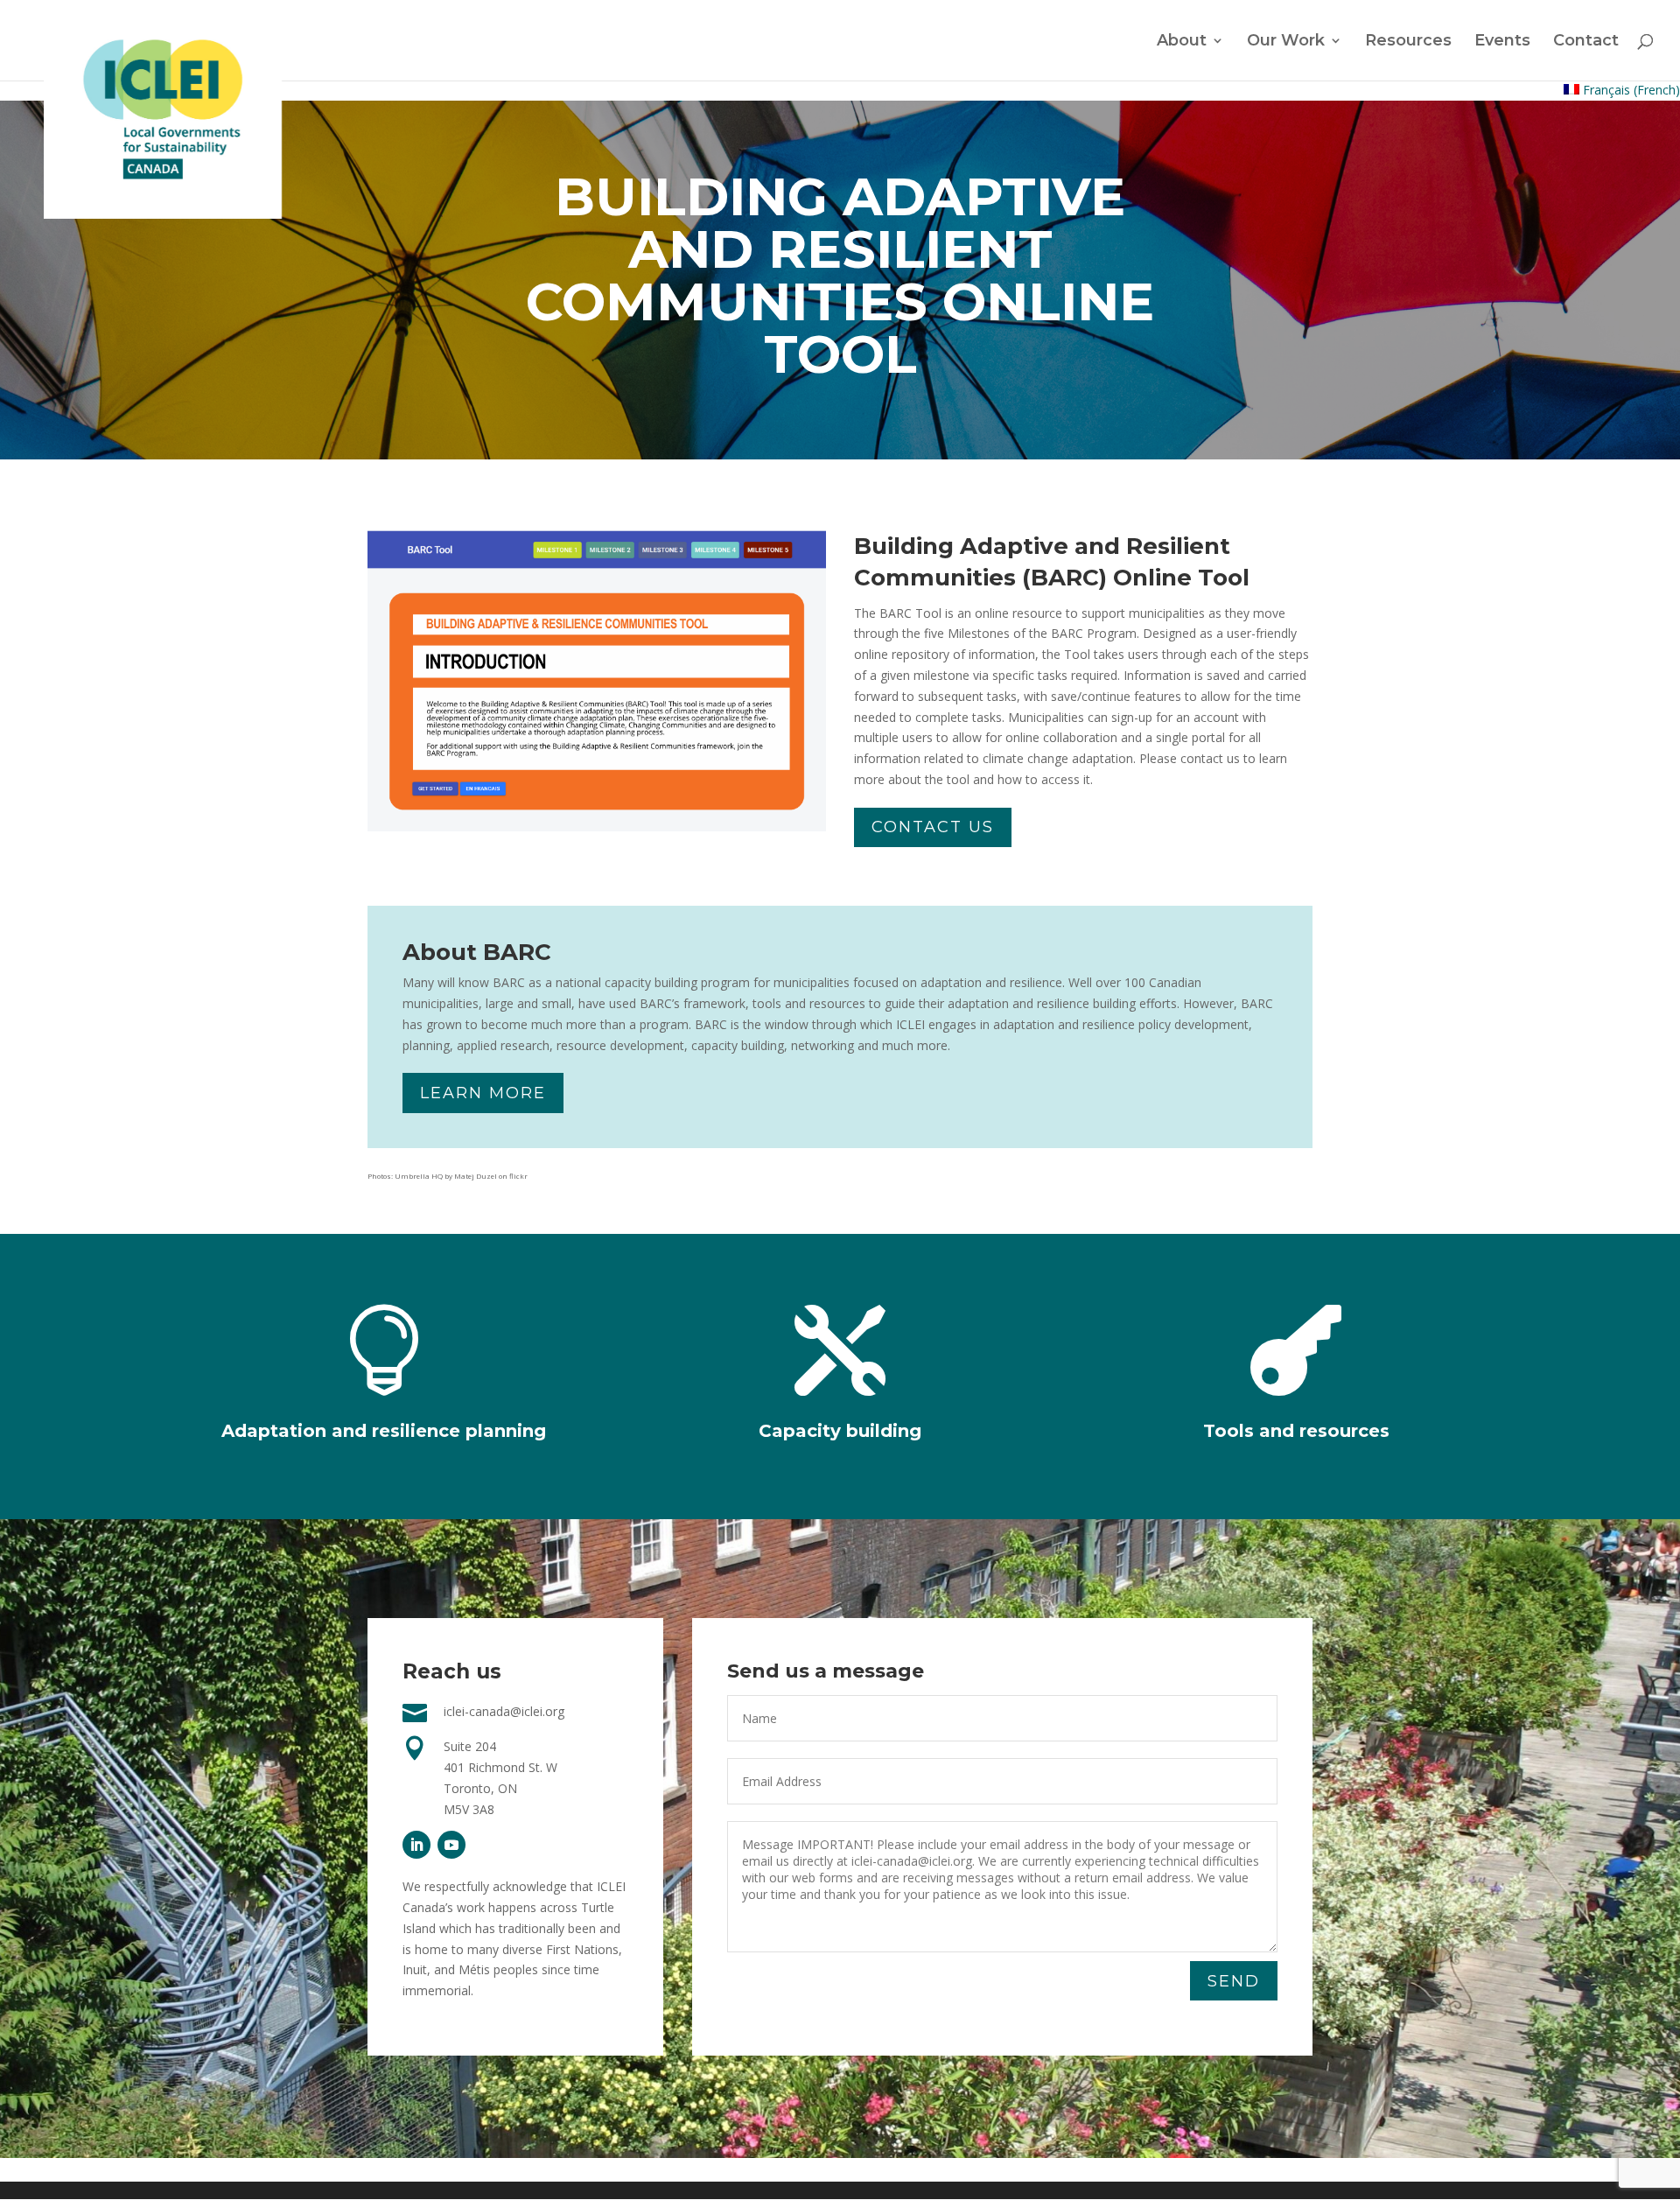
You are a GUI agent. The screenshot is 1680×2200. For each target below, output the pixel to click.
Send (1234, 1981)
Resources (1408, 42)
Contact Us (933, 827)
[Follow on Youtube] (451, 1845)
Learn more (483, 1093)
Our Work (1286, 42)
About (1182, 42)
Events (1502, 42)
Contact (1586, 42)
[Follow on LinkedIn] (416, 1845)
